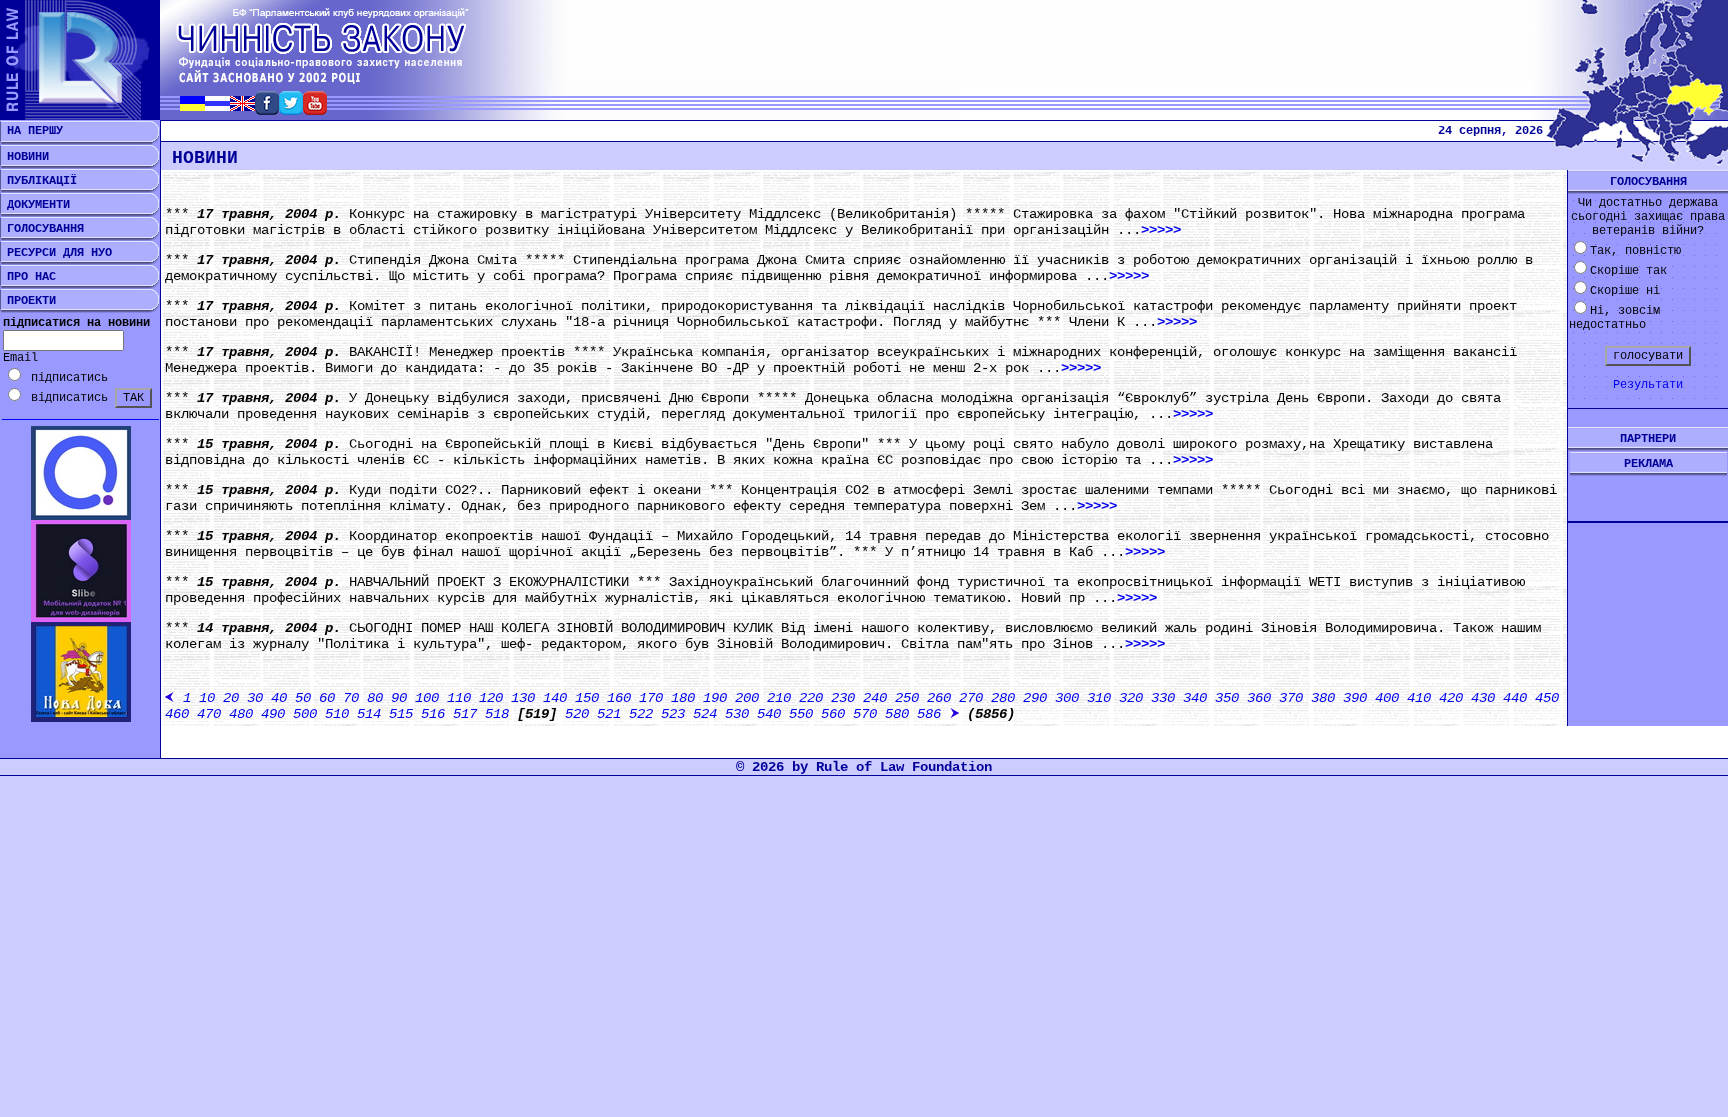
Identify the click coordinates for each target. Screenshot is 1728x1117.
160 (619, 698)
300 (1067, 698)
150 (587, 698)
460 (177, 714)
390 (1355, 698)
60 (327, 698)
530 (737, 714)
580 (897, 714)
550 (801, 714)
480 (241, 714)
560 (833, 714)
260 (939, 698)
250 (907, 698)
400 (1387, 698)
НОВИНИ (24, 157)
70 (351, 698)
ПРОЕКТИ (28, 301)
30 (255, 698)
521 (609, 714)
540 (769, 714)
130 (523, 698)
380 (1323, 698)
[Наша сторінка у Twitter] (291, 109)
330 (1163, 698)
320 (1131, 698)
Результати (1648, 385)
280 (1003, 698)
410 (1419, 698)
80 (375, 698)
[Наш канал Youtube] (315, 109)
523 (673, 714)
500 (305, 714)
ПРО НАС (28, 277)
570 (865, 714)
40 (279, 698)
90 (399, 698)
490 (273, 714)
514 (369, 714)
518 (497, 714)
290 (1035, 698)
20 (231, 698)
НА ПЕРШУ (31, 131)
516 (433, 714)
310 (1099, 698)
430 (1483, 698)
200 (747, 698)
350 (1227, 698)
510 (337, 714)
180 (683, 698)
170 (651, 698)
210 (779, 698)
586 (929, 714)
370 (1291, 698)
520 (577, 714)
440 (1515, 698)
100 (427, 698)
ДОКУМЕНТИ (35, 205)
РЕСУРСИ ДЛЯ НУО (56, 253)
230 (843, 698)
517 (465, 714)
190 (715, 698)
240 (875, 698)
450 (1547, 698)
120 (491, 698)
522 (641, 714)
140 (555, 698)
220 (811, 698)
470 (209, 714)
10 (207, 698)
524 (705, 714)
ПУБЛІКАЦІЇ (38, 181)
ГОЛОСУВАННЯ (42, 229)
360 (1259, 698)
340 (1195, 698)
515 (401, 714)
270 (971, 698)
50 (303, 698)
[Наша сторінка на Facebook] (267, 109)
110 (459, 698)
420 (1451, 698)
